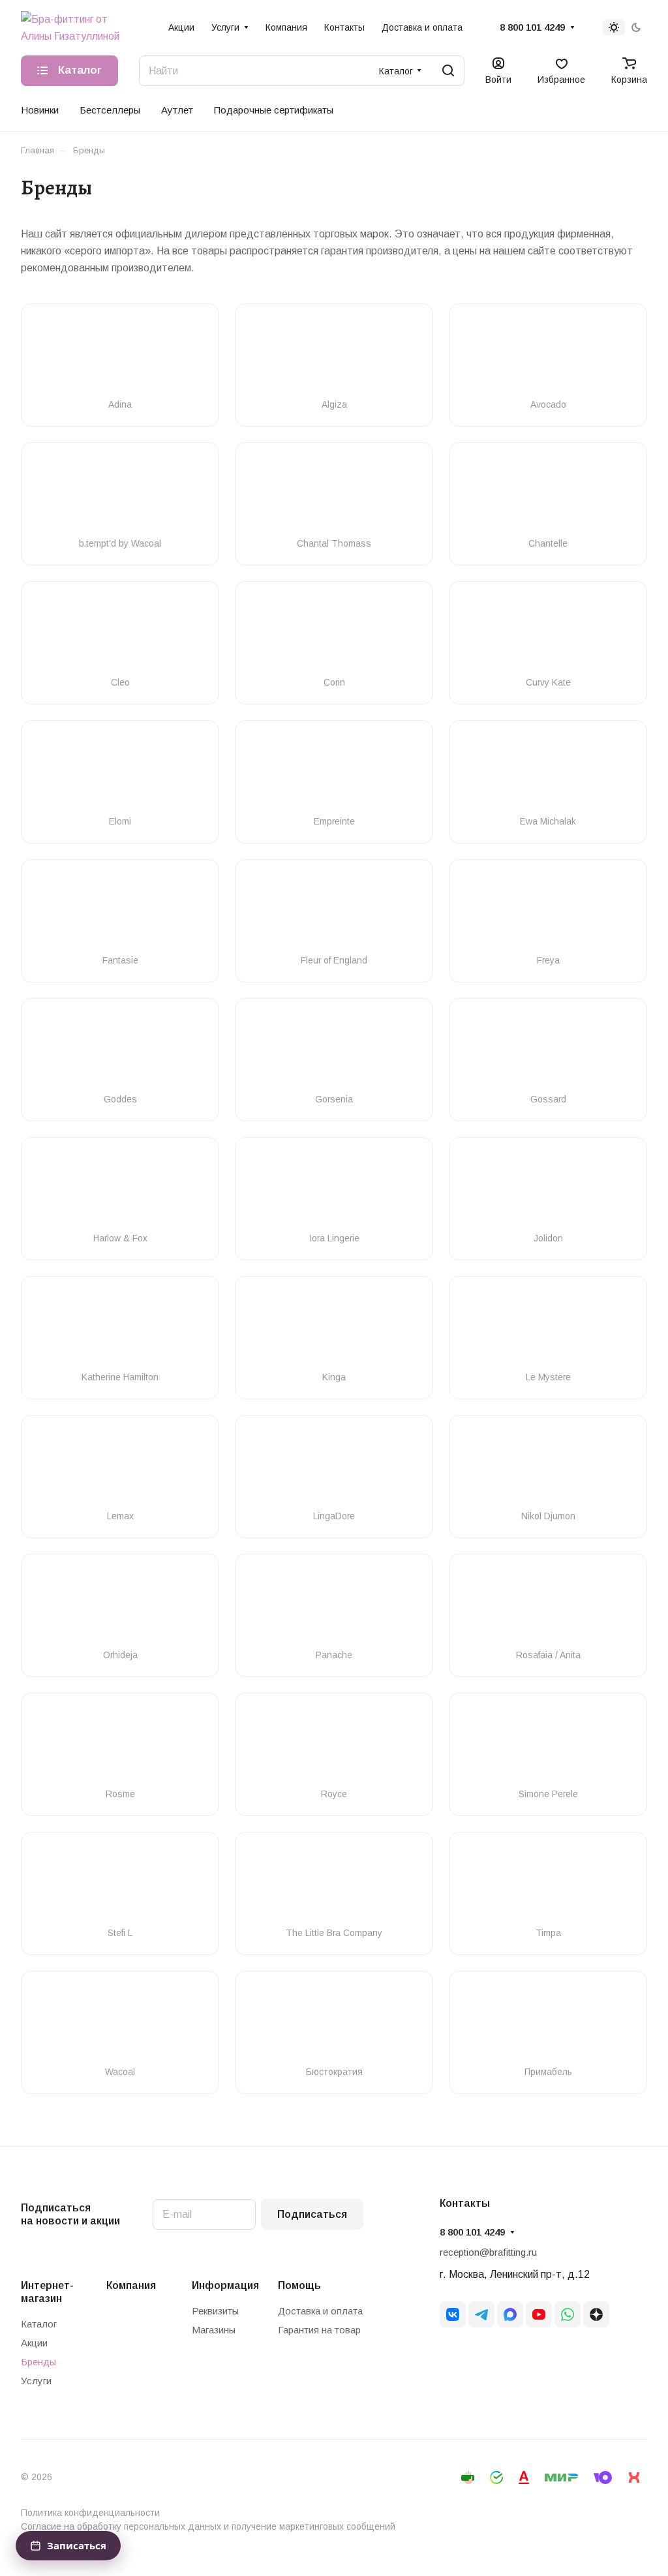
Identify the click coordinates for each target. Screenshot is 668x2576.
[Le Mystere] (548, 1329)
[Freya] (548, 913)
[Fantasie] (120, 913)
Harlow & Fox (120, 1238)
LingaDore (334, 1516)
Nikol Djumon (548, 1516)
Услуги (36, 2381)
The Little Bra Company (334, 1933)
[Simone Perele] (548, 1746)
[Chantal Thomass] (334, 496)
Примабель (548, 2072)
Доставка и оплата (320, 2311)
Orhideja (120, 1655)
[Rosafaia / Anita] (548, 1607)
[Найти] (448, 71)
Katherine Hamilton (120, 1377)
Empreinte (334, 821)
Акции (34, 2343)
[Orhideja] (120, 1607)
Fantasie (120, 960)
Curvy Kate (548, 682)
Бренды (38, 2362)
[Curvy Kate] (548, 635)
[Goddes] (120, 1052)
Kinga (334, 1377)
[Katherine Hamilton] (120, 1329)
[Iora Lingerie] (334, 1190)
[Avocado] (548, 357)
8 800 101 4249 (532, 27)
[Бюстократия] (334, 2024)
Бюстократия (334, 2072)
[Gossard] (548, 1052)
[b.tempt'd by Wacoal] (120, 496)
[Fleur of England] (334, 913)
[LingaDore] (334, 1468)
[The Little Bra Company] (334, 1885)
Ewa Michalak (548, 821)
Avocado (548, 404)
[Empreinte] (334, 774)
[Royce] (334, 1746)
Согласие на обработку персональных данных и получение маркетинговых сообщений (208, 2526)
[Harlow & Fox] (120, 1190)
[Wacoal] (120, 2024)
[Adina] (120, 357)
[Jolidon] (548, 1190)
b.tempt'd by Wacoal (120, 543)
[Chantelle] (548, 496)
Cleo (120, 682)
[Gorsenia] (334, 1052)
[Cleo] (120, 635)
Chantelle (548, 543)
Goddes (120, 1099)
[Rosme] (120, 1746)
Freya (548, 960)
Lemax (120, 1516)
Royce (334, 1794)
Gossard (548, 1099)
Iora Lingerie (334, 1238)
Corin (334, 682)
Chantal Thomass (334, 543)
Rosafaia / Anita (548, 1655)
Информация (225, 2285)
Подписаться (312, 2214)
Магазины (214, 2330)
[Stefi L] (120, 1885)
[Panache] (334, 1607)
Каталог (39, 2324)
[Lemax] (120, 1468)
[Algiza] (334, 357)
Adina (120, 404)
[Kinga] (334, 1329)
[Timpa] (548, 1885)
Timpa (548, 1933)
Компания (131, 2285)
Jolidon (548, 1238)
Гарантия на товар (319, 2330)
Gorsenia (334, 1099)
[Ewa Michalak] (548, 774)
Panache (334, 1655)
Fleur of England (334, 960)
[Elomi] (120, 774)
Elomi (120, 821)
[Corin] (334, 635)
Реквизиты (215, 2311)
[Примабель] (548, 2024)
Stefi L (120, 1933)
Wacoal (120, 2072)
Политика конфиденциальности (90, 2513)
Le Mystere (548, 1377)
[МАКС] (510, 2314)
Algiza (334, 404)
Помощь (299, 2285)
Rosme (120, 1794)
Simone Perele (548, 1794)
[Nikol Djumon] (548, 1468)
